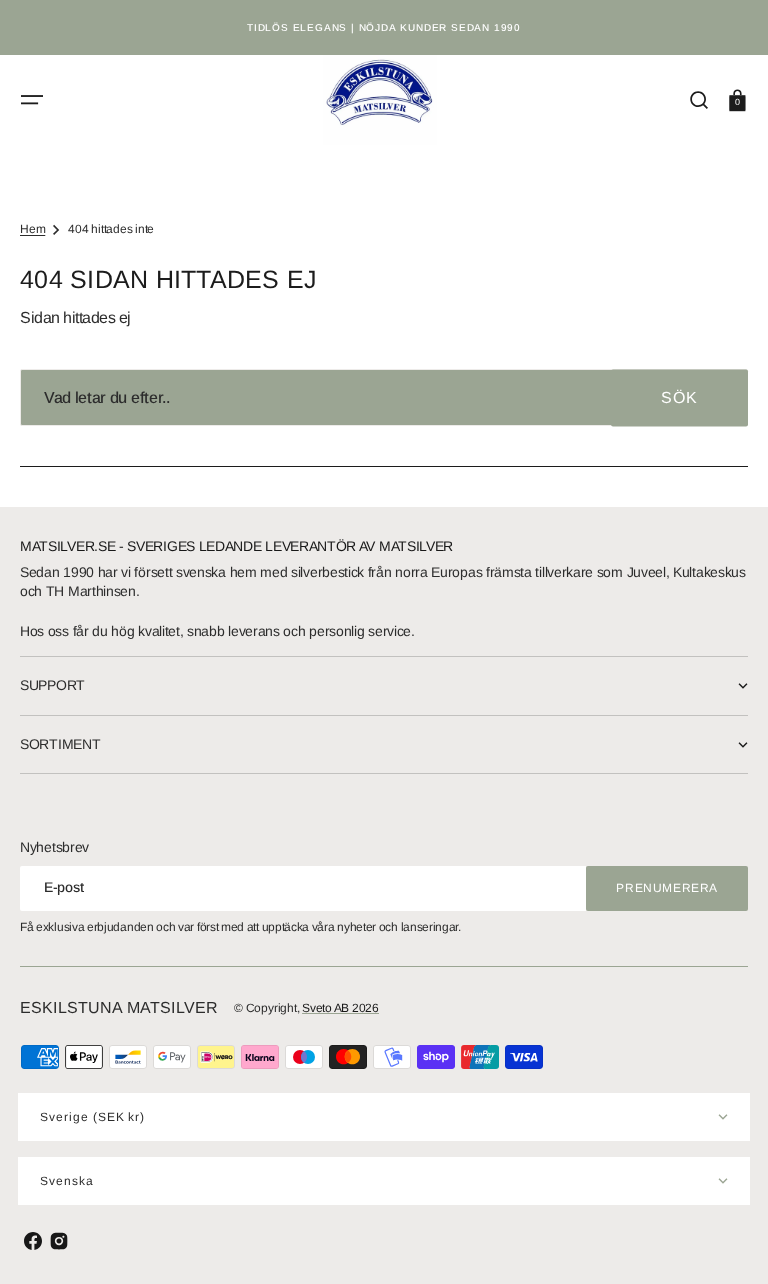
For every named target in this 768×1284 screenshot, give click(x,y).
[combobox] (384, 397)
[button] (32, 100)
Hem (32, 229)
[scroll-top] (725, 1241)
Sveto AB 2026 (340, 1008)
